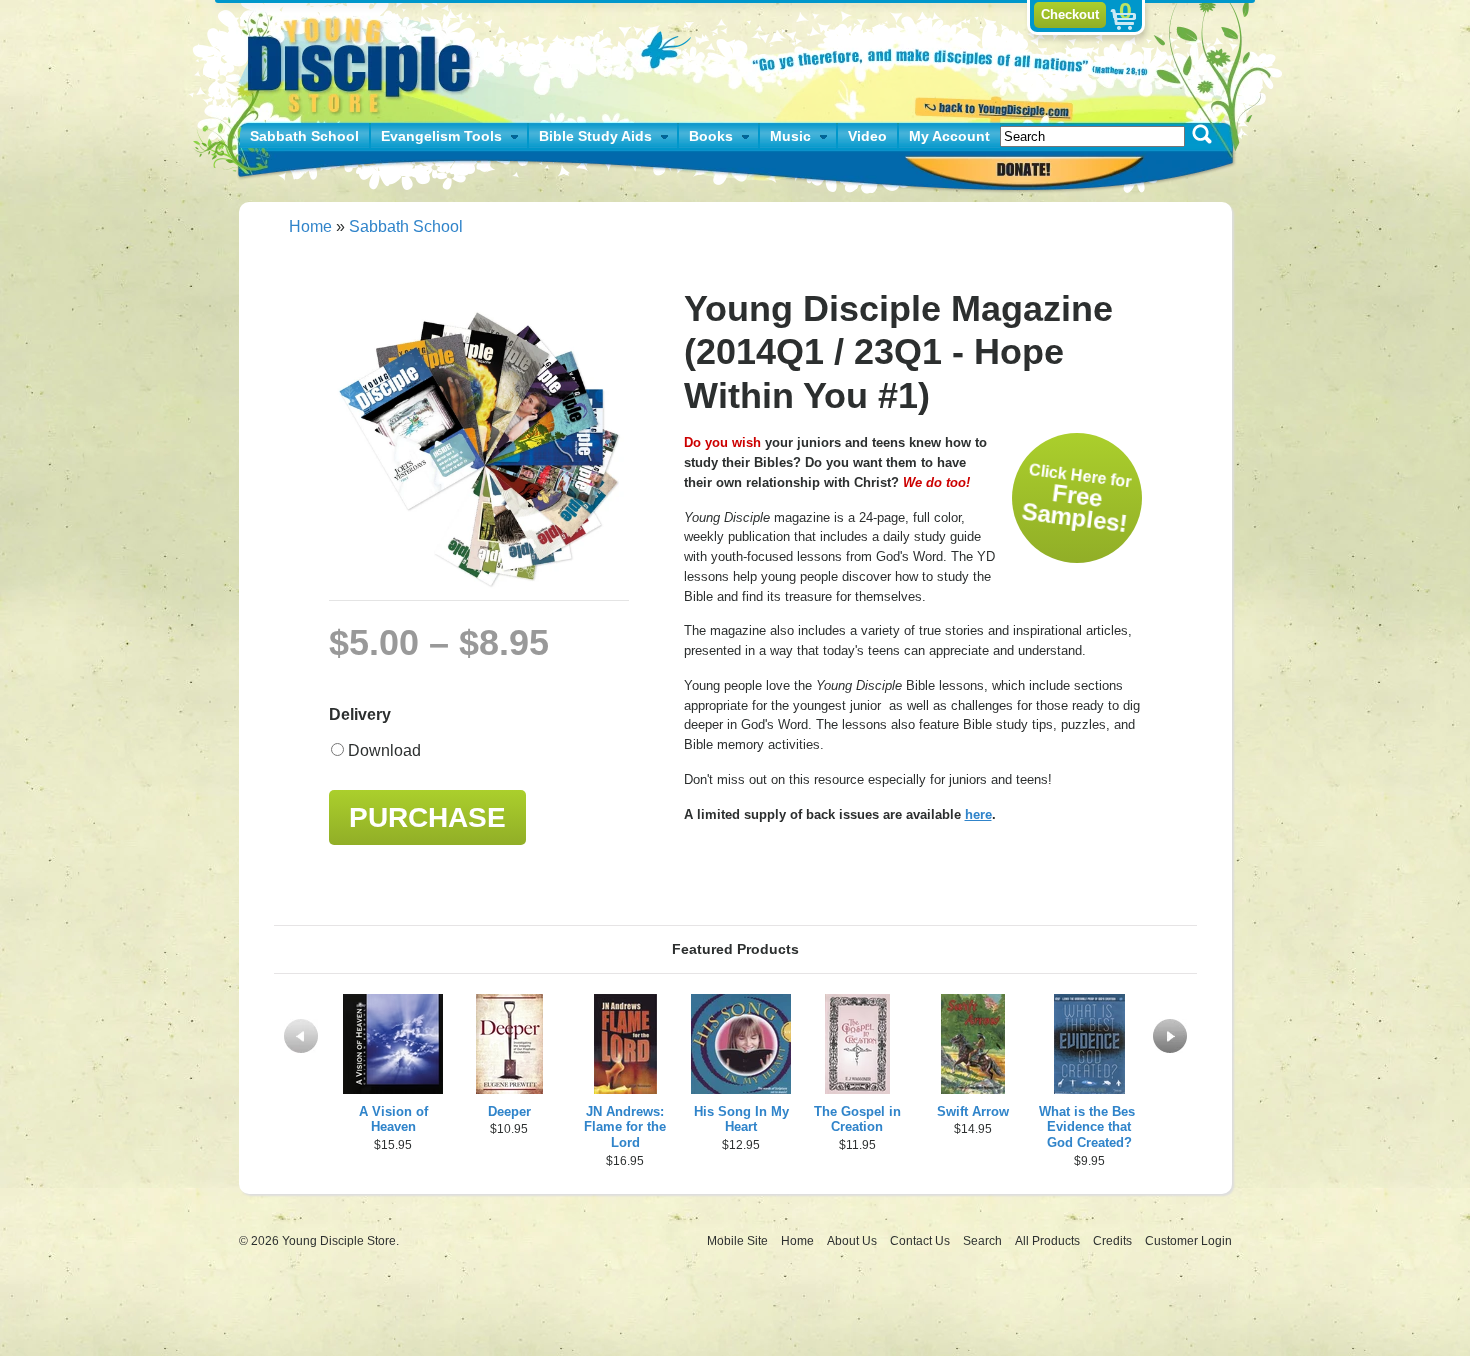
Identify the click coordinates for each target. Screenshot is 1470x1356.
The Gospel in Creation (857, 1119)
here (978, 814)
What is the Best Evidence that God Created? (1089, 1127)
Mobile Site (737, 1241)
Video (867, 136)
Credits (1114, 1241)
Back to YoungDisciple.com (991, 107)
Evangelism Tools (441, 136)
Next (1170, 1036)
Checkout (1070, 14)
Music (790, 136)
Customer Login (1188, 1241)
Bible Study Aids (595, 136)
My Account (949, 136)
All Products (1049, 1241)
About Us (853, 1241)
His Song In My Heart (741, 1119)
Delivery (360, 714)
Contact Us (921, 1241)
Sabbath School (304, 136)
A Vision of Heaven (393, 1119)
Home (310, 226)
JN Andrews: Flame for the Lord (625, 1127)
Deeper (509, 1111)
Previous (301, 1036)
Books (711, 136)
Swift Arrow (973, 1111)
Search (984, 1241)
